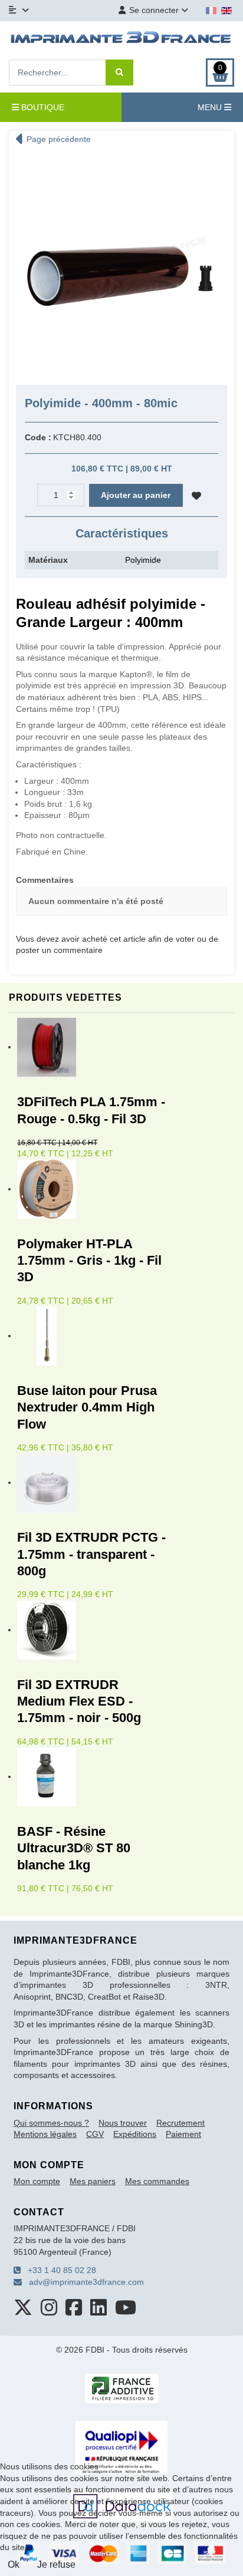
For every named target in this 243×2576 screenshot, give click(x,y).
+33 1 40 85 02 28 (58, 2270)
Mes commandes (157, 2181)
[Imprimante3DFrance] (121, 39)
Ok (14, 2565)
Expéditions (135, 2134)
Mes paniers (93, 2181)
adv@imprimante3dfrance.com (83, 2282)
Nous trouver (123, 2123)
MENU (211, 107)
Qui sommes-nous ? (51, 2123)
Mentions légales (45, 2134)
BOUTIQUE (42, 107)
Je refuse (56, 2565)
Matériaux (48, 560)
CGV (95, 2134)
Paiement (183, 2134)
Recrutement (180, 2123)
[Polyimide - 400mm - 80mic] (121, 263)
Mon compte (37, 2181)
